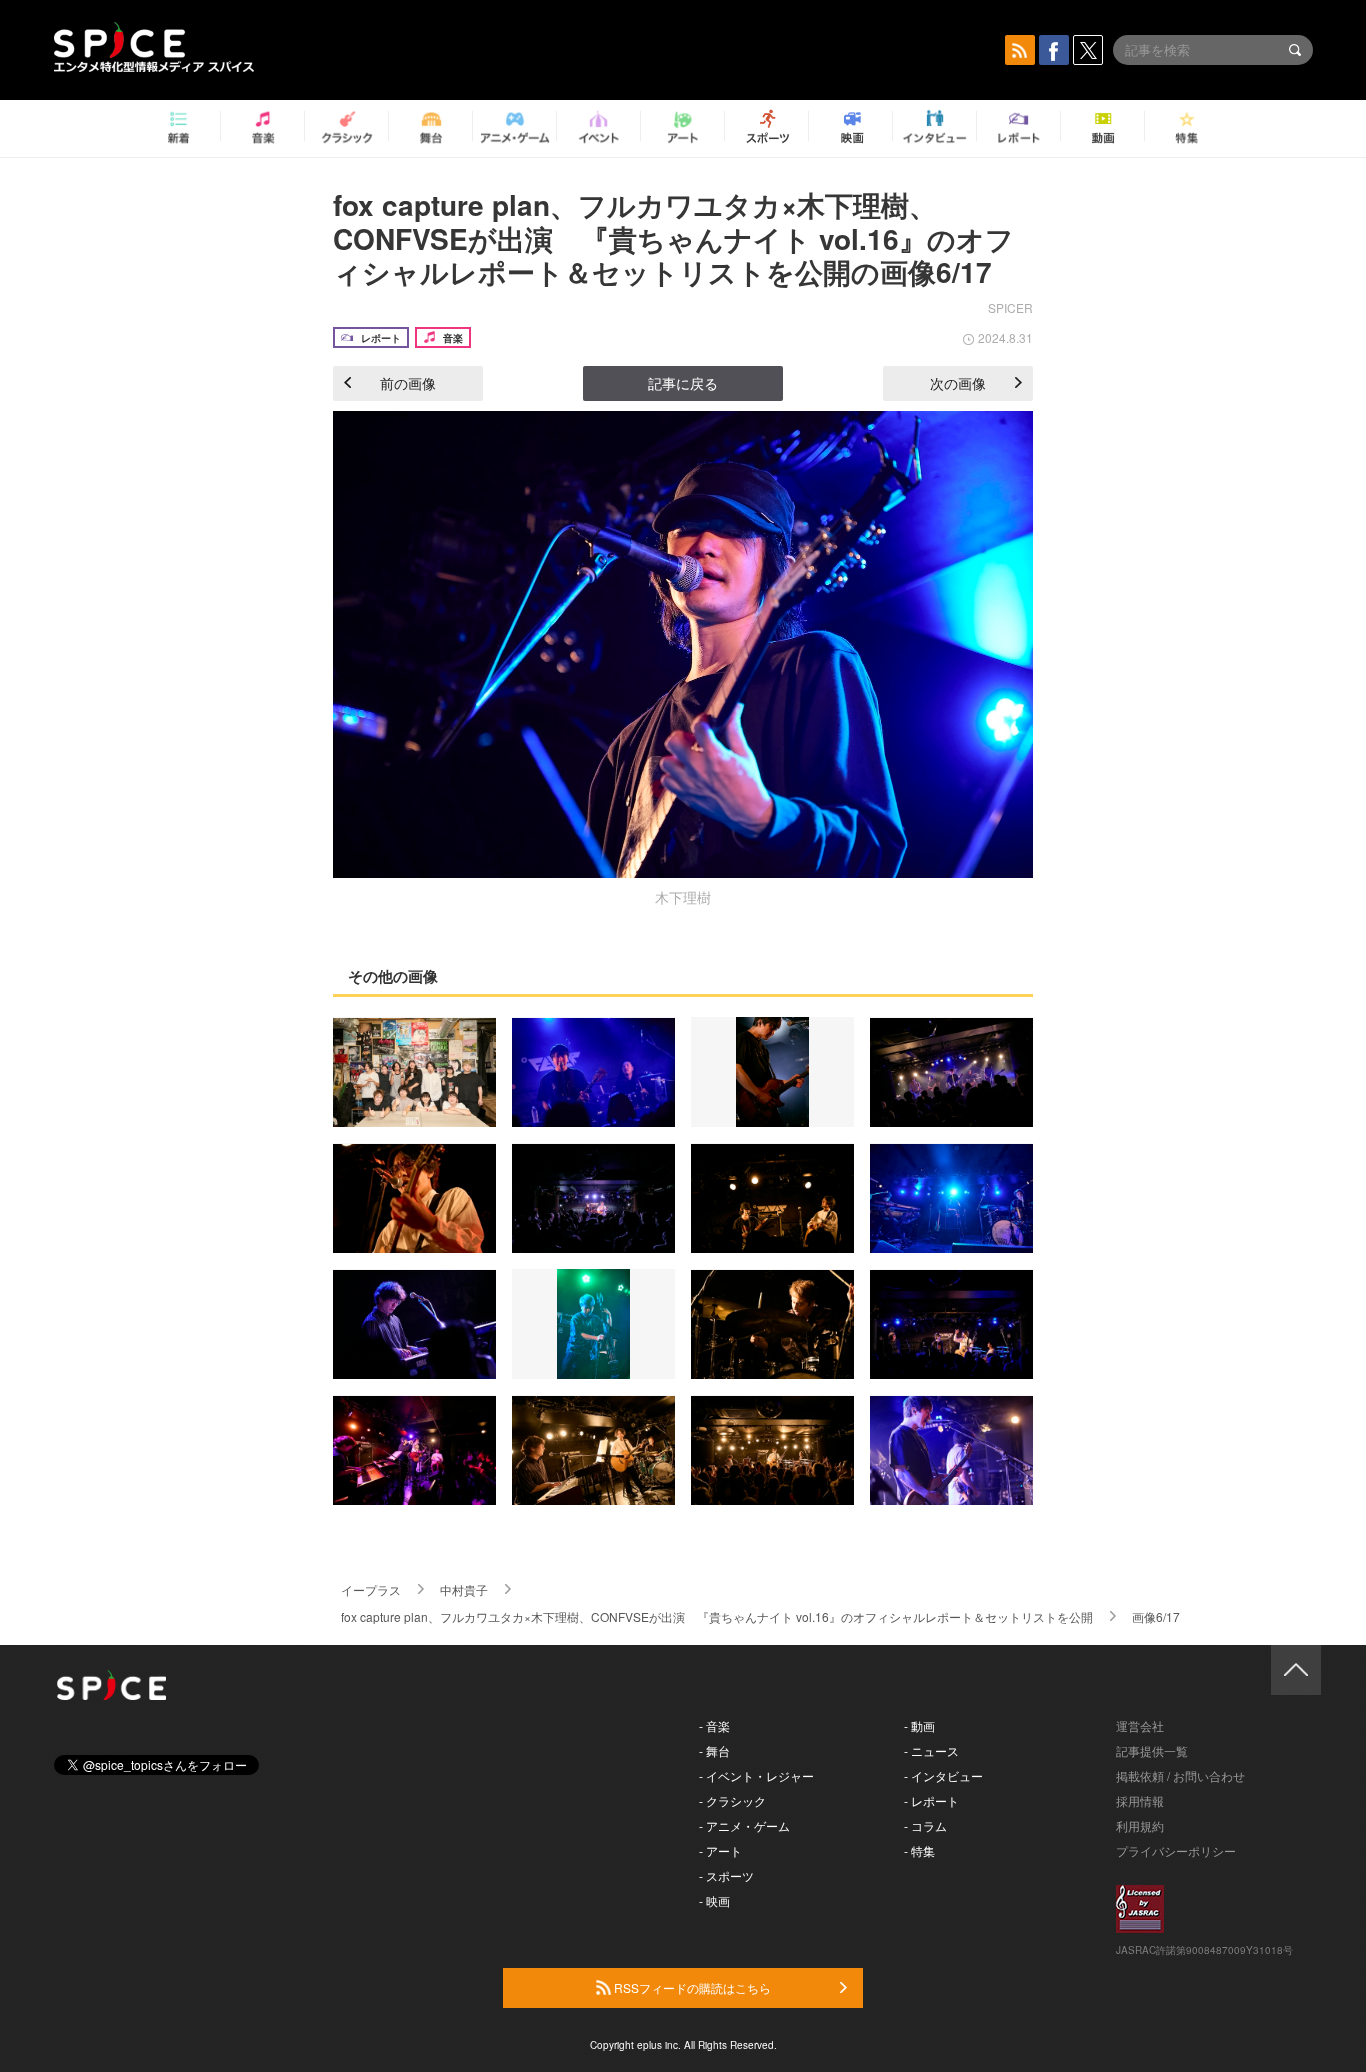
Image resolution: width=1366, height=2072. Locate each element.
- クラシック (732, 1800)
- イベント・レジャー (756, 1775)
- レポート (931, 1800)
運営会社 (1140, 1725)
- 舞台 (714, 1750)
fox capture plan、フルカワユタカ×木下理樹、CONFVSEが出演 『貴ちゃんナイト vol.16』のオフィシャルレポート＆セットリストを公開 (717, 1616)
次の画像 (958, 383)
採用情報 (1140, 1800)
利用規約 (1140, 1825)
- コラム (925, 1825)
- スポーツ (726, 1875)
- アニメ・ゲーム (744, 1825)
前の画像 (408, 383)
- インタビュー (943, 1775)
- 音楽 (714, 1725)
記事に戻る (683, 383)
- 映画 (714, 1900)
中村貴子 (464, 1589)
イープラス (371, 1589)
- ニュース (931, 1750)
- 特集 (919, 1850)
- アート (720, 1850)
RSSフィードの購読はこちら (691, 1987)
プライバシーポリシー (1176, 1850)
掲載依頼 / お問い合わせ (1180, 1775)
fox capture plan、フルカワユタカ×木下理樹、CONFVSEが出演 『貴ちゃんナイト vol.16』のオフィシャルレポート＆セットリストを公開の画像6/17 (673, 238)
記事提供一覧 (1152, 1750)
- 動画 (919, 1725)
